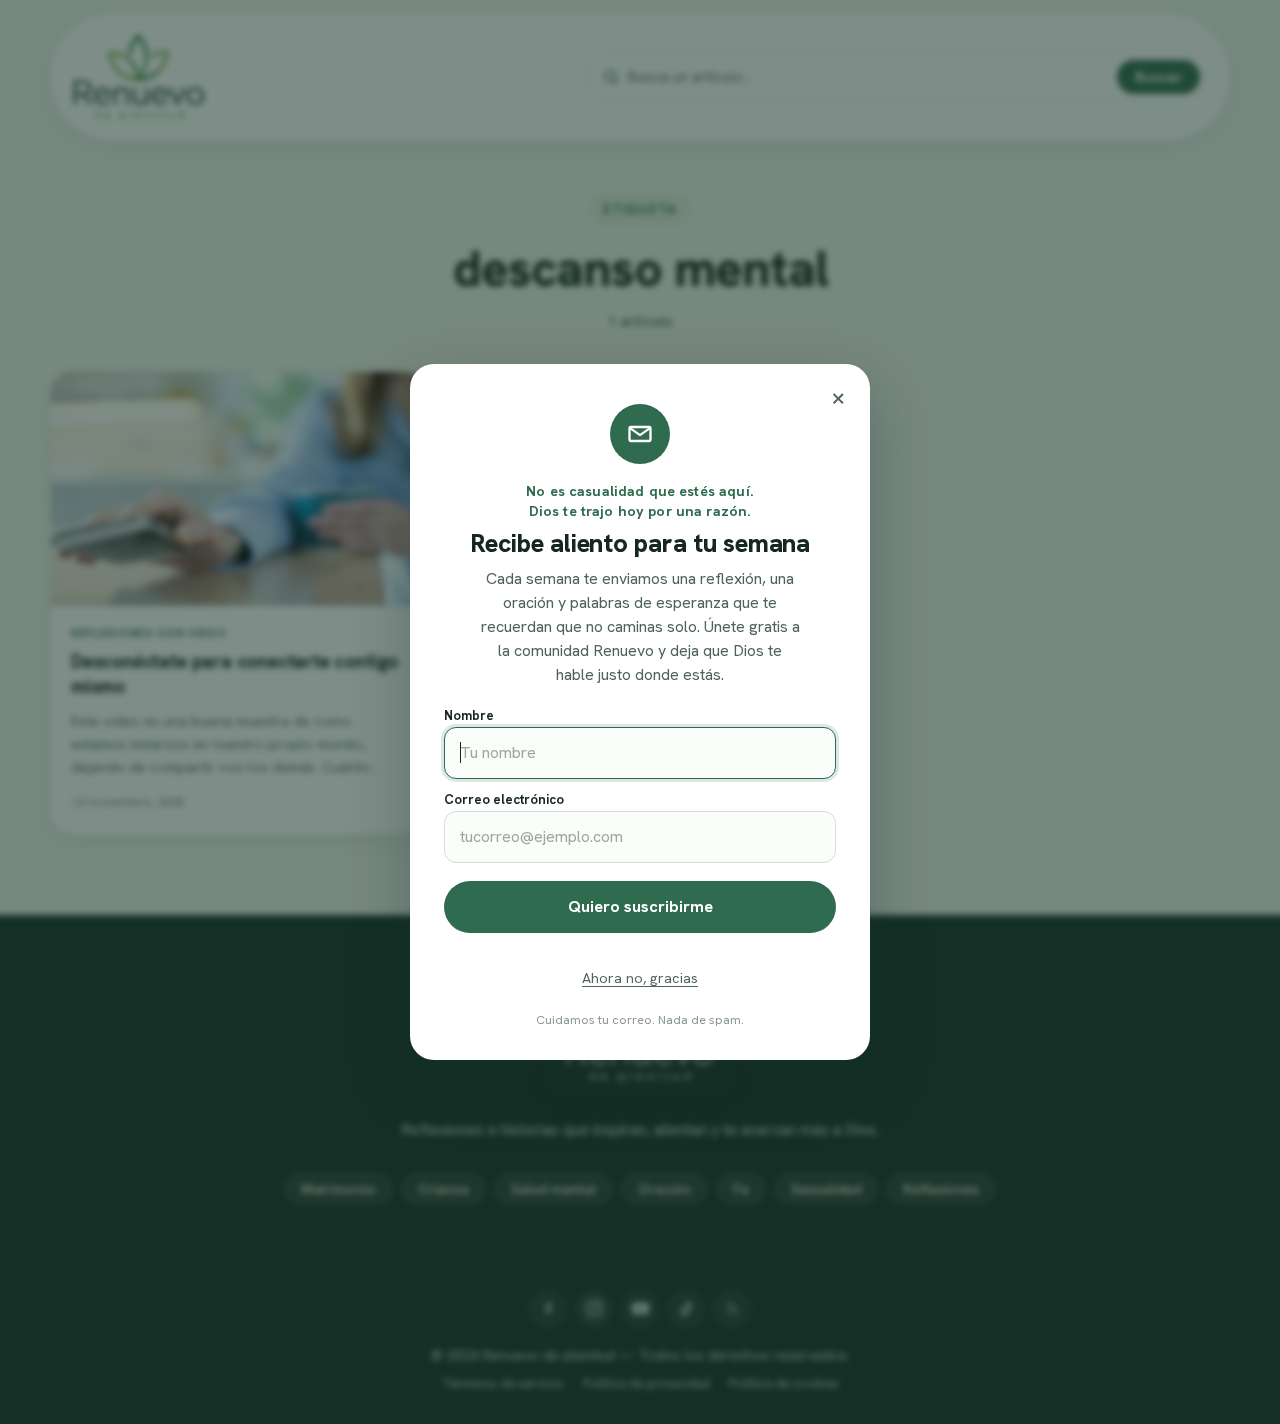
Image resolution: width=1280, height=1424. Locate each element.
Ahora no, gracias (640, 978)
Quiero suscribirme (640, 906)
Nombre (469, 715)
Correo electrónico (504, 799)
